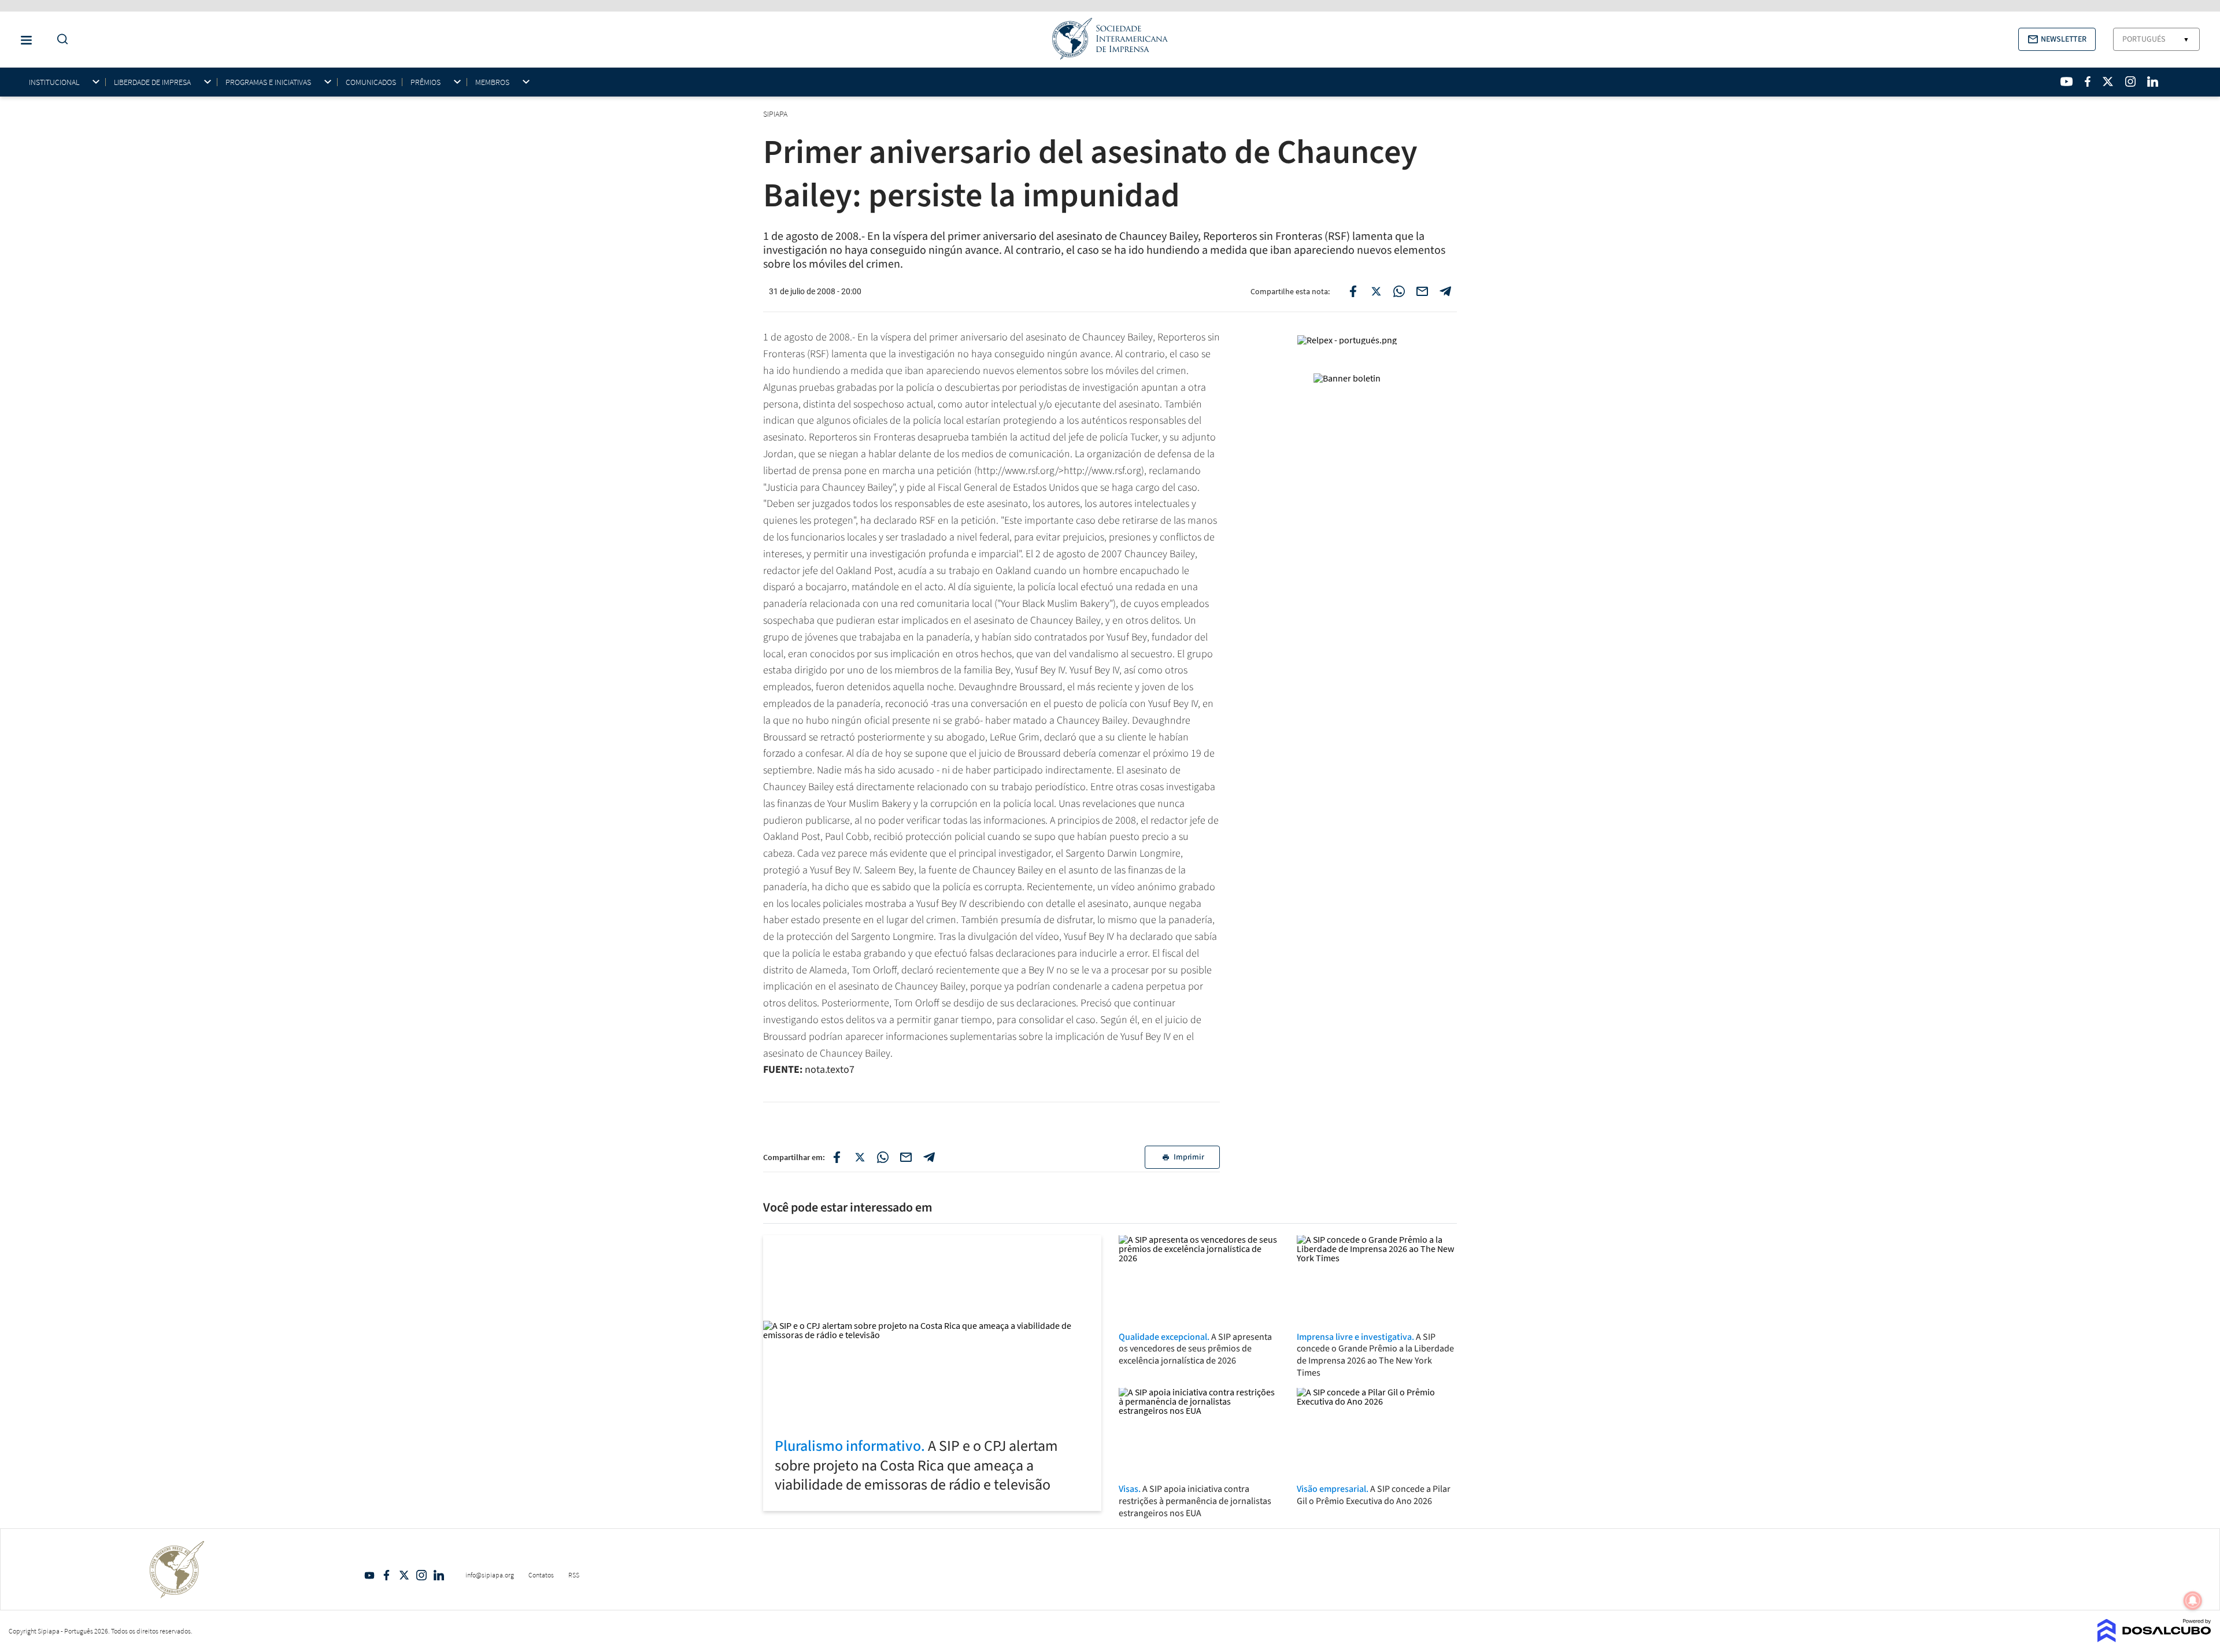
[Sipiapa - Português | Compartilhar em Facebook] (1353, 291)
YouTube (369, 1575)
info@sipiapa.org (490, 1575)
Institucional (54, 82)
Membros (492, 82)
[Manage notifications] (2193, 1601)
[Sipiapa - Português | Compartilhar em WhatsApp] (1399, 291)
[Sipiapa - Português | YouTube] (2067, 82)
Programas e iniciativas (268, 82)
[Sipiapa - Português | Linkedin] (2152, 82)
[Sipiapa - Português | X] (2108, 82)
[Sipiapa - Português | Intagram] (2130, 82)
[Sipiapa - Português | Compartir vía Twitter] (860, 1157)
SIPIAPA (776, 114)
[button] (2057, 39)
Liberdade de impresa (152, 82)
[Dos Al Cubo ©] (2154, 1639)
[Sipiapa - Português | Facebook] (2088, 82)
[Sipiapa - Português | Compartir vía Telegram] (929, 1157)
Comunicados (371, 82)
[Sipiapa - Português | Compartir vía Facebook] (837, 1157)
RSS (574, 1575)
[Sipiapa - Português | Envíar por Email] (1422, 291)
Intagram (421, 1575)
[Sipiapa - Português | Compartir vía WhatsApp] (883, 1157)
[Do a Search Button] (60, 40)
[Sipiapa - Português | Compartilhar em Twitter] (1376, 291)
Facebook (387, 1575)
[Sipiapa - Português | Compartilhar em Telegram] (1445, 291)
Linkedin (439, 1575)
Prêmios (425, 82)
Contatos (541, 1575)
